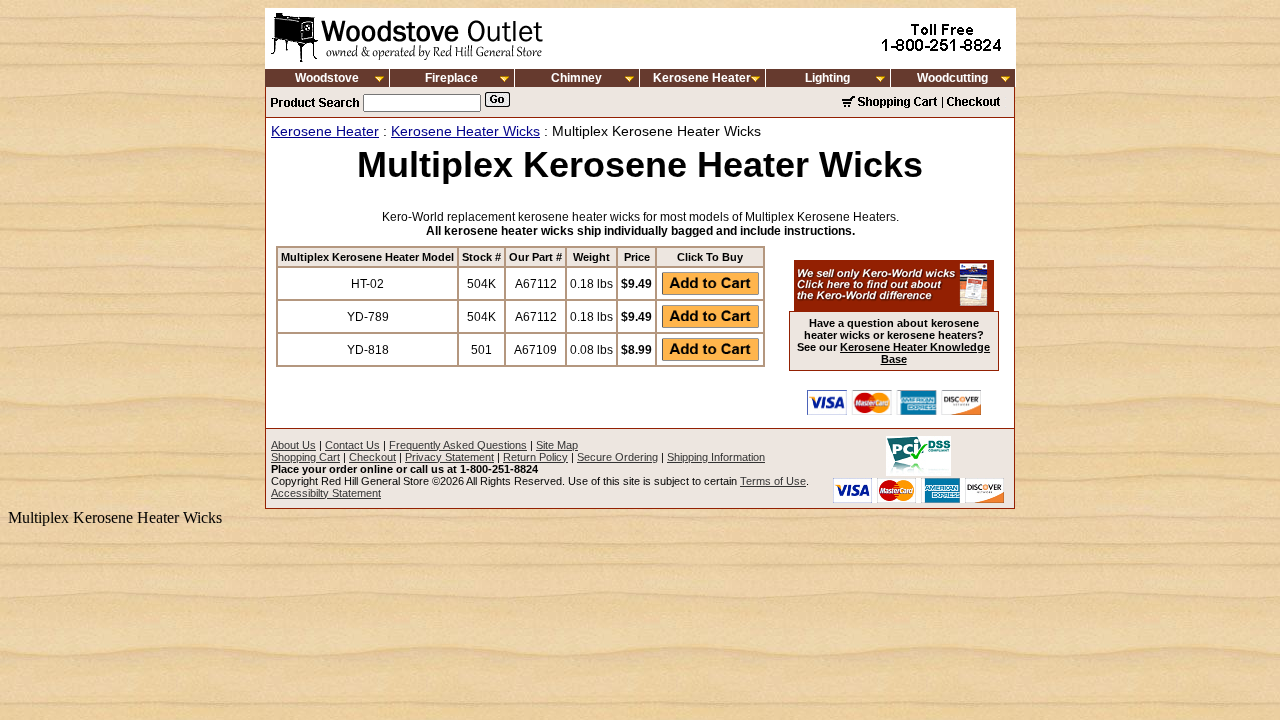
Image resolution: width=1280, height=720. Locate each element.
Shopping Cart (305, 457)
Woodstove (327, 78)
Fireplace (451, 78)
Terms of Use (773, 481)
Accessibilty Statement (326, 493)
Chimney (576, 78)
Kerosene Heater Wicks (465, 131)
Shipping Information (716, 457)
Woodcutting (952, 78)
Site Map (557, 445)
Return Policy (535, 457)
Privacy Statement (449, 457)
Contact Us (352, 445)
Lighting (827, 78)
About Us (293, 445)
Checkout (372, 457)
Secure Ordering (617, 457)
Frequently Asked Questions (458, 445)
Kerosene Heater (702, 78)
